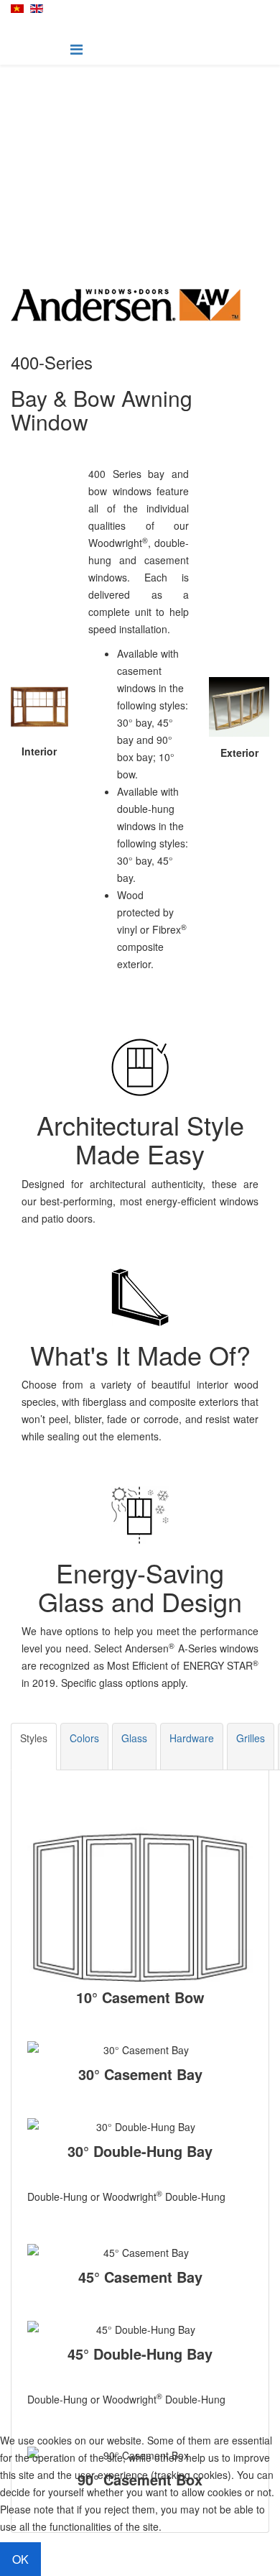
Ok (20, 2559)
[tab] (34, 1747)
